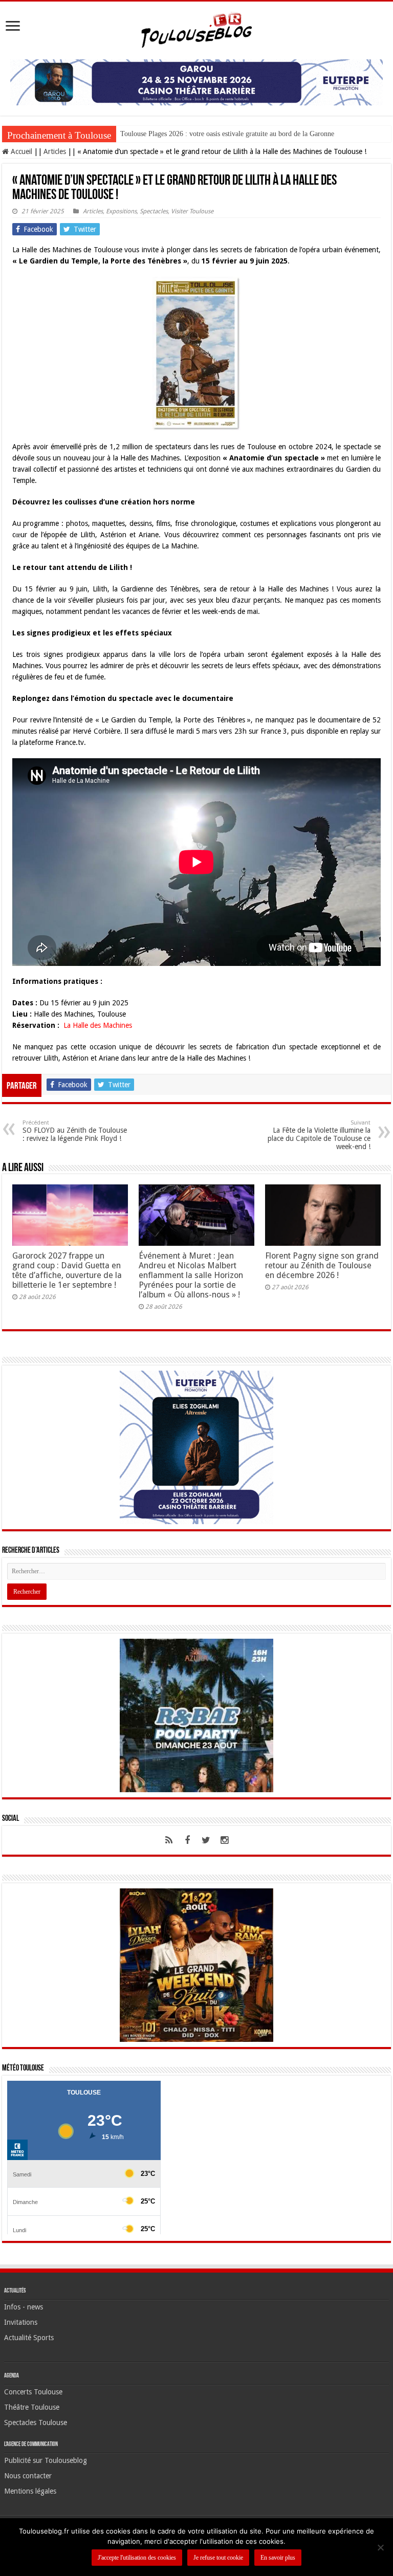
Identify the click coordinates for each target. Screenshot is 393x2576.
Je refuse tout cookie (218, 2558)
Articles (55, 151)
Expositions (121, 211)
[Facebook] (187, 1840)
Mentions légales (30, 2491)
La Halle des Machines (97, 1025)
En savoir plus (278, 2558)
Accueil (20, 151)
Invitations (21, 2322)
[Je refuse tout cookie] (380, 2547)
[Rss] (169, 1840)
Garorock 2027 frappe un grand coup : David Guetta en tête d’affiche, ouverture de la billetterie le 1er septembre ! (67, 1270)
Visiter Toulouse (192, 211)
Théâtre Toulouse (32, 2407)
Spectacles (154, 211)
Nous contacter (28, 2476)
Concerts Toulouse (33, 2392)
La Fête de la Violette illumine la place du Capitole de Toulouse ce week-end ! (319, 1135)
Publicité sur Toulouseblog (46, 2460)
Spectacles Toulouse (36, 2423)
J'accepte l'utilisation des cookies (137, 2558)
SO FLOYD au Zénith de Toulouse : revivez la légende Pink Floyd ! (75, 1131)
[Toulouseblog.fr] (196, 29)
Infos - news (24, 2307)
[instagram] (224, 1840)
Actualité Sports (29, 2338)
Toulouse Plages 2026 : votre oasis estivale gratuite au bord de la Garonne (227, 134)
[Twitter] (206, 1840)
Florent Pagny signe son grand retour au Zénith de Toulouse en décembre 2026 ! (322, 1265)
